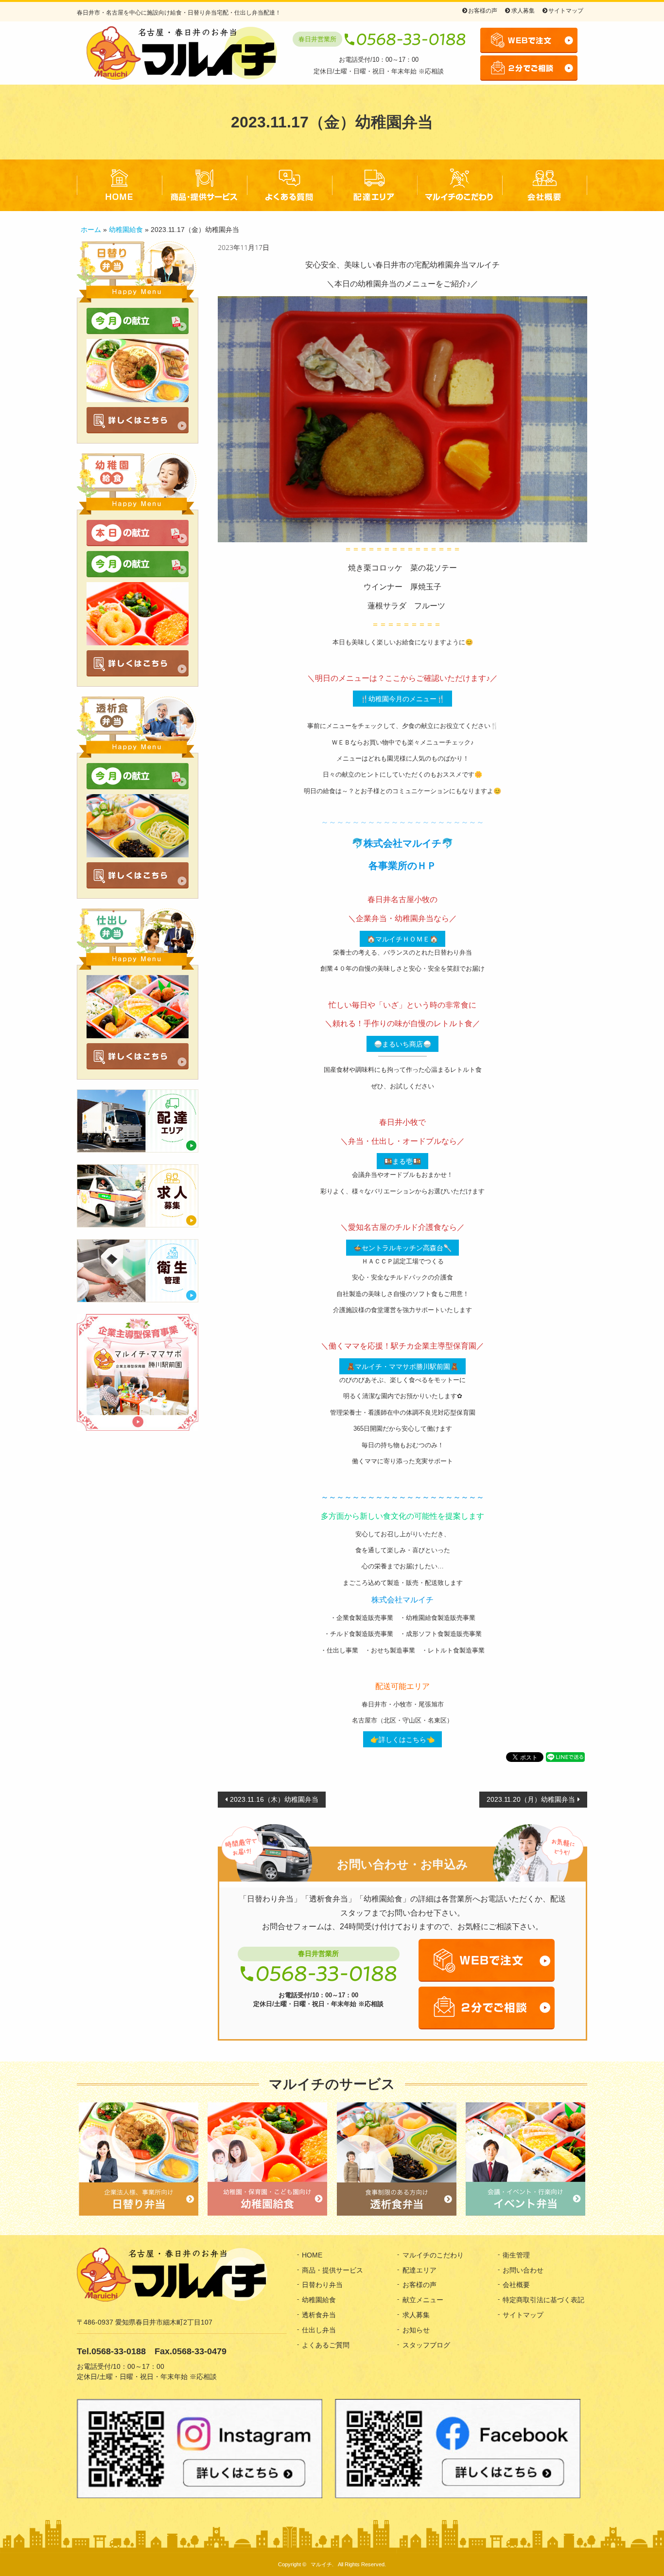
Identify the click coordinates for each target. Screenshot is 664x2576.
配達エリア (375, 185)
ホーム (91, 230)
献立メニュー (423, 2300)
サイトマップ (566, 11)
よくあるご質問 (289, 185)
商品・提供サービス (204, 185)
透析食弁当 (319, 2315)
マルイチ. (322, 2564)
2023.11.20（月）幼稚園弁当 (531, 1799)
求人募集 (523, 11)
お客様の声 (483, 11)
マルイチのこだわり (460, 185)
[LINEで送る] (565, 1756)
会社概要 (545, 185)
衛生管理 (516, 2255)
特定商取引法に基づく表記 (543, 2300)
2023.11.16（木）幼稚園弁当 (274, 1799)
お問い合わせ (523, 2270)
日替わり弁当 (322, 2285)
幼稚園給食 (126, 230)
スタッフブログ (426, 2345)
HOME (119, 185)
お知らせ (416, 2330)
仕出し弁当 (319, 2330)
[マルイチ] (182, 53)
